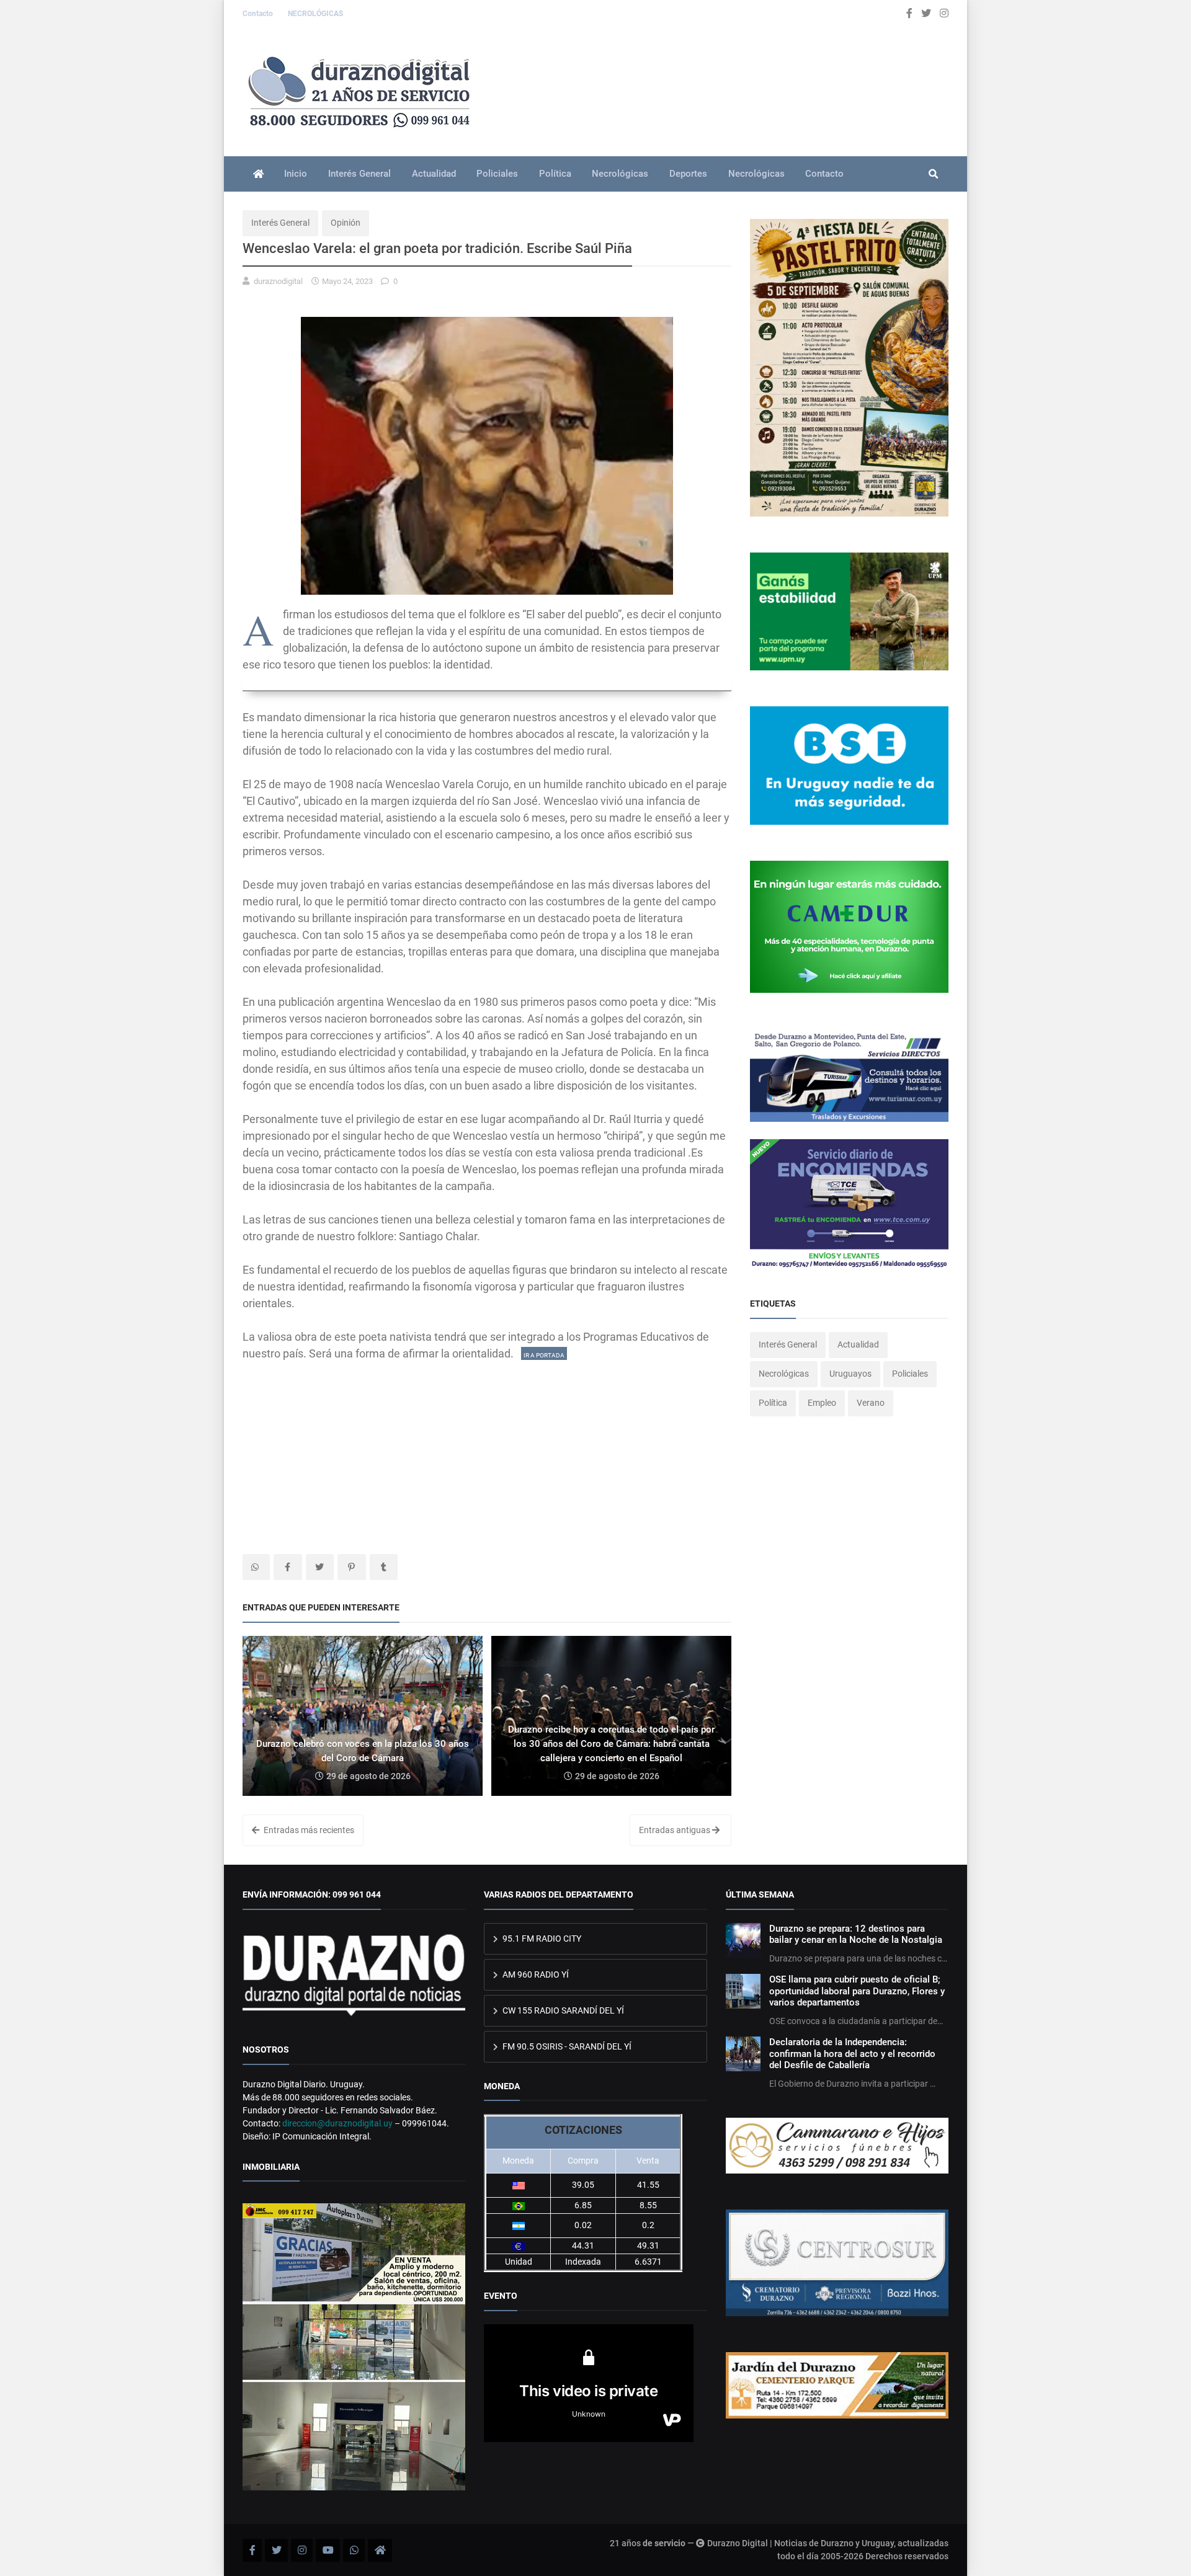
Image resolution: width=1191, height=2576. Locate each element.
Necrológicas (620, 174)
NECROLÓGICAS (315, 14)
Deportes (688, 174)
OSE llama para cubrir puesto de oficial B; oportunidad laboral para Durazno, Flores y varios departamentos (857, 1991)
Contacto (259, 14)
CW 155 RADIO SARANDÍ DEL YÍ (562, 2010)
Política (555, 174)
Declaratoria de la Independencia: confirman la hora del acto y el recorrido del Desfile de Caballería (852, 2054)
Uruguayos (850, 1374)
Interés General (359, 174)
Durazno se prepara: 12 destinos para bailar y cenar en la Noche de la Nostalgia (856, 1934)
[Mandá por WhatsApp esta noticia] (256, 1567)
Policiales (497, 174)
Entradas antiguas (676, 1830)
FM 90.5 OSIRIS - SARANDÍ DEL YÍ (566, 2046)
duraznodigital (278, 281)
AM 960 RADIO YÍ (535, 1974)
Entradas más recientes (308, 1830)
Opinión (346, 223)
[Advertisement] (487, 1449)
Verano (871, 1403)
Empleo (822, 1403)
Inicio (296, 174)
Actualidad (434, 174)
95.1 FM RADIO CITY (541, 1939)
